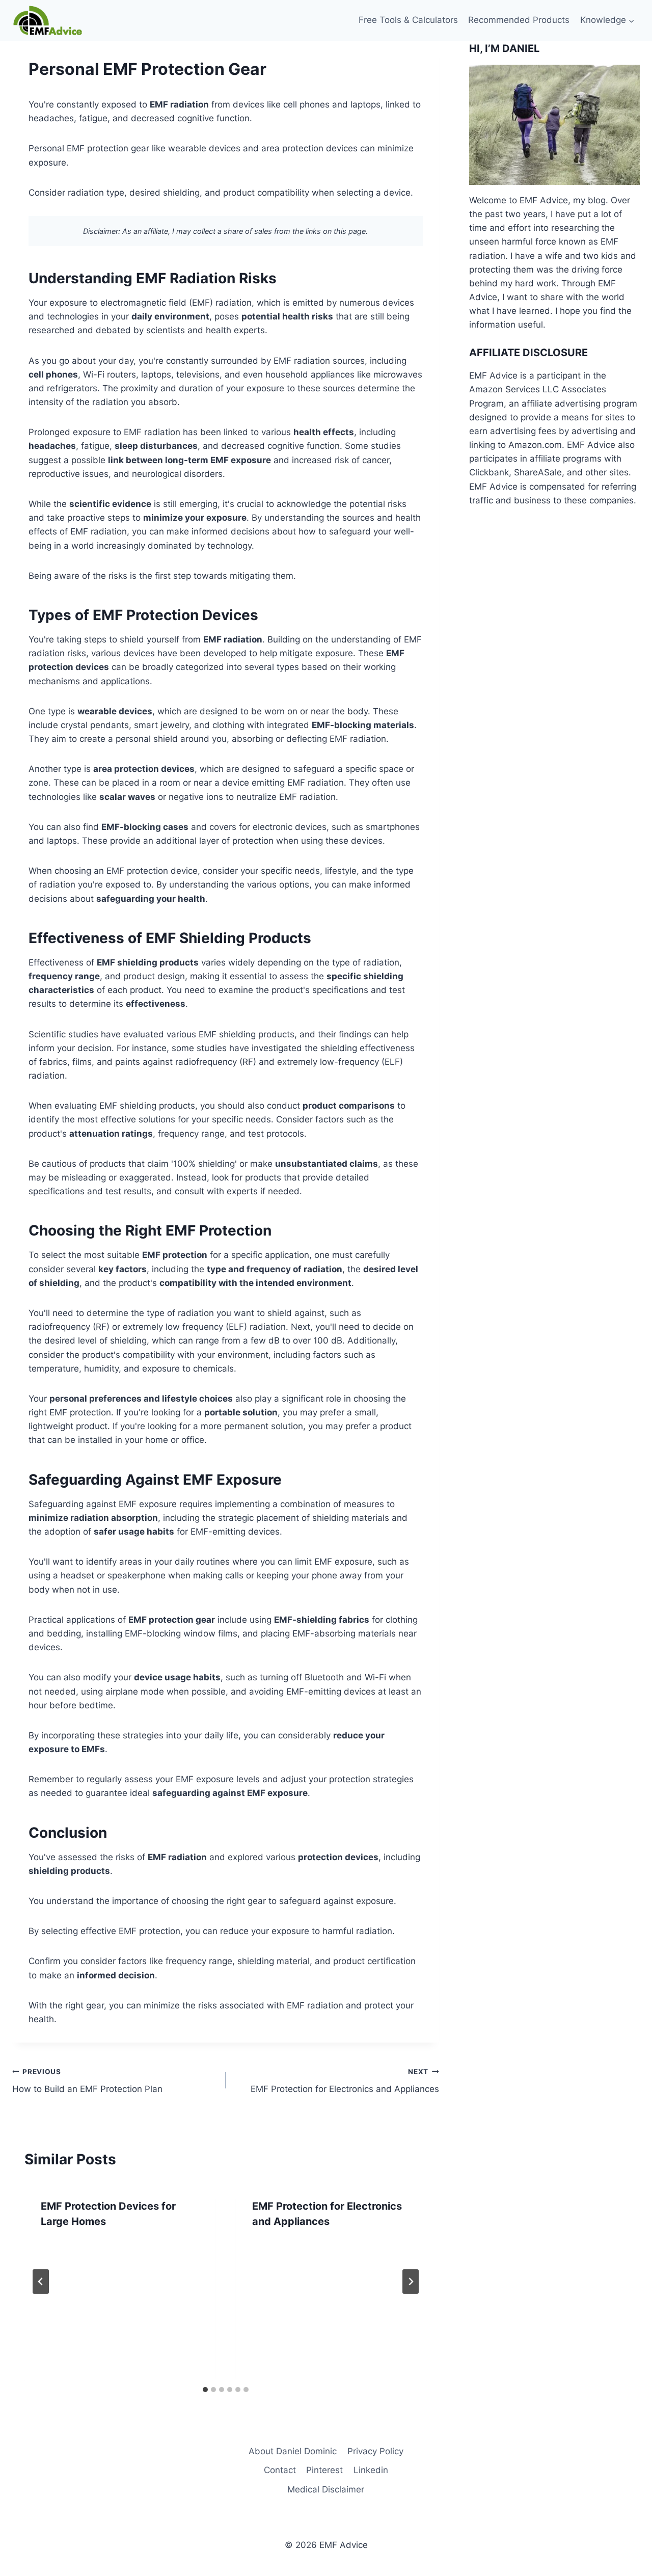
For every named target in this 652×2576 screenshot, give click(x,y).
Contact (280, 2470)
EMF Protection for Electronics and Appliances (345, 2081)
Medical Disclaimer (326, 2489)
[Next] (411, 2282)
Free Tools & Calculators (408, 20)
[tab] (205, 2390)
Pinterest (324, 2470)
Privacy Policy (375, 2451)
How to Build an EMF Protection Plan (87, 2081)
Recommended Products (519, 20)
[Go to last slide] (41, 2282)
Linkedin (371, 2470)
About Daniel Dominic (293, 2451)
